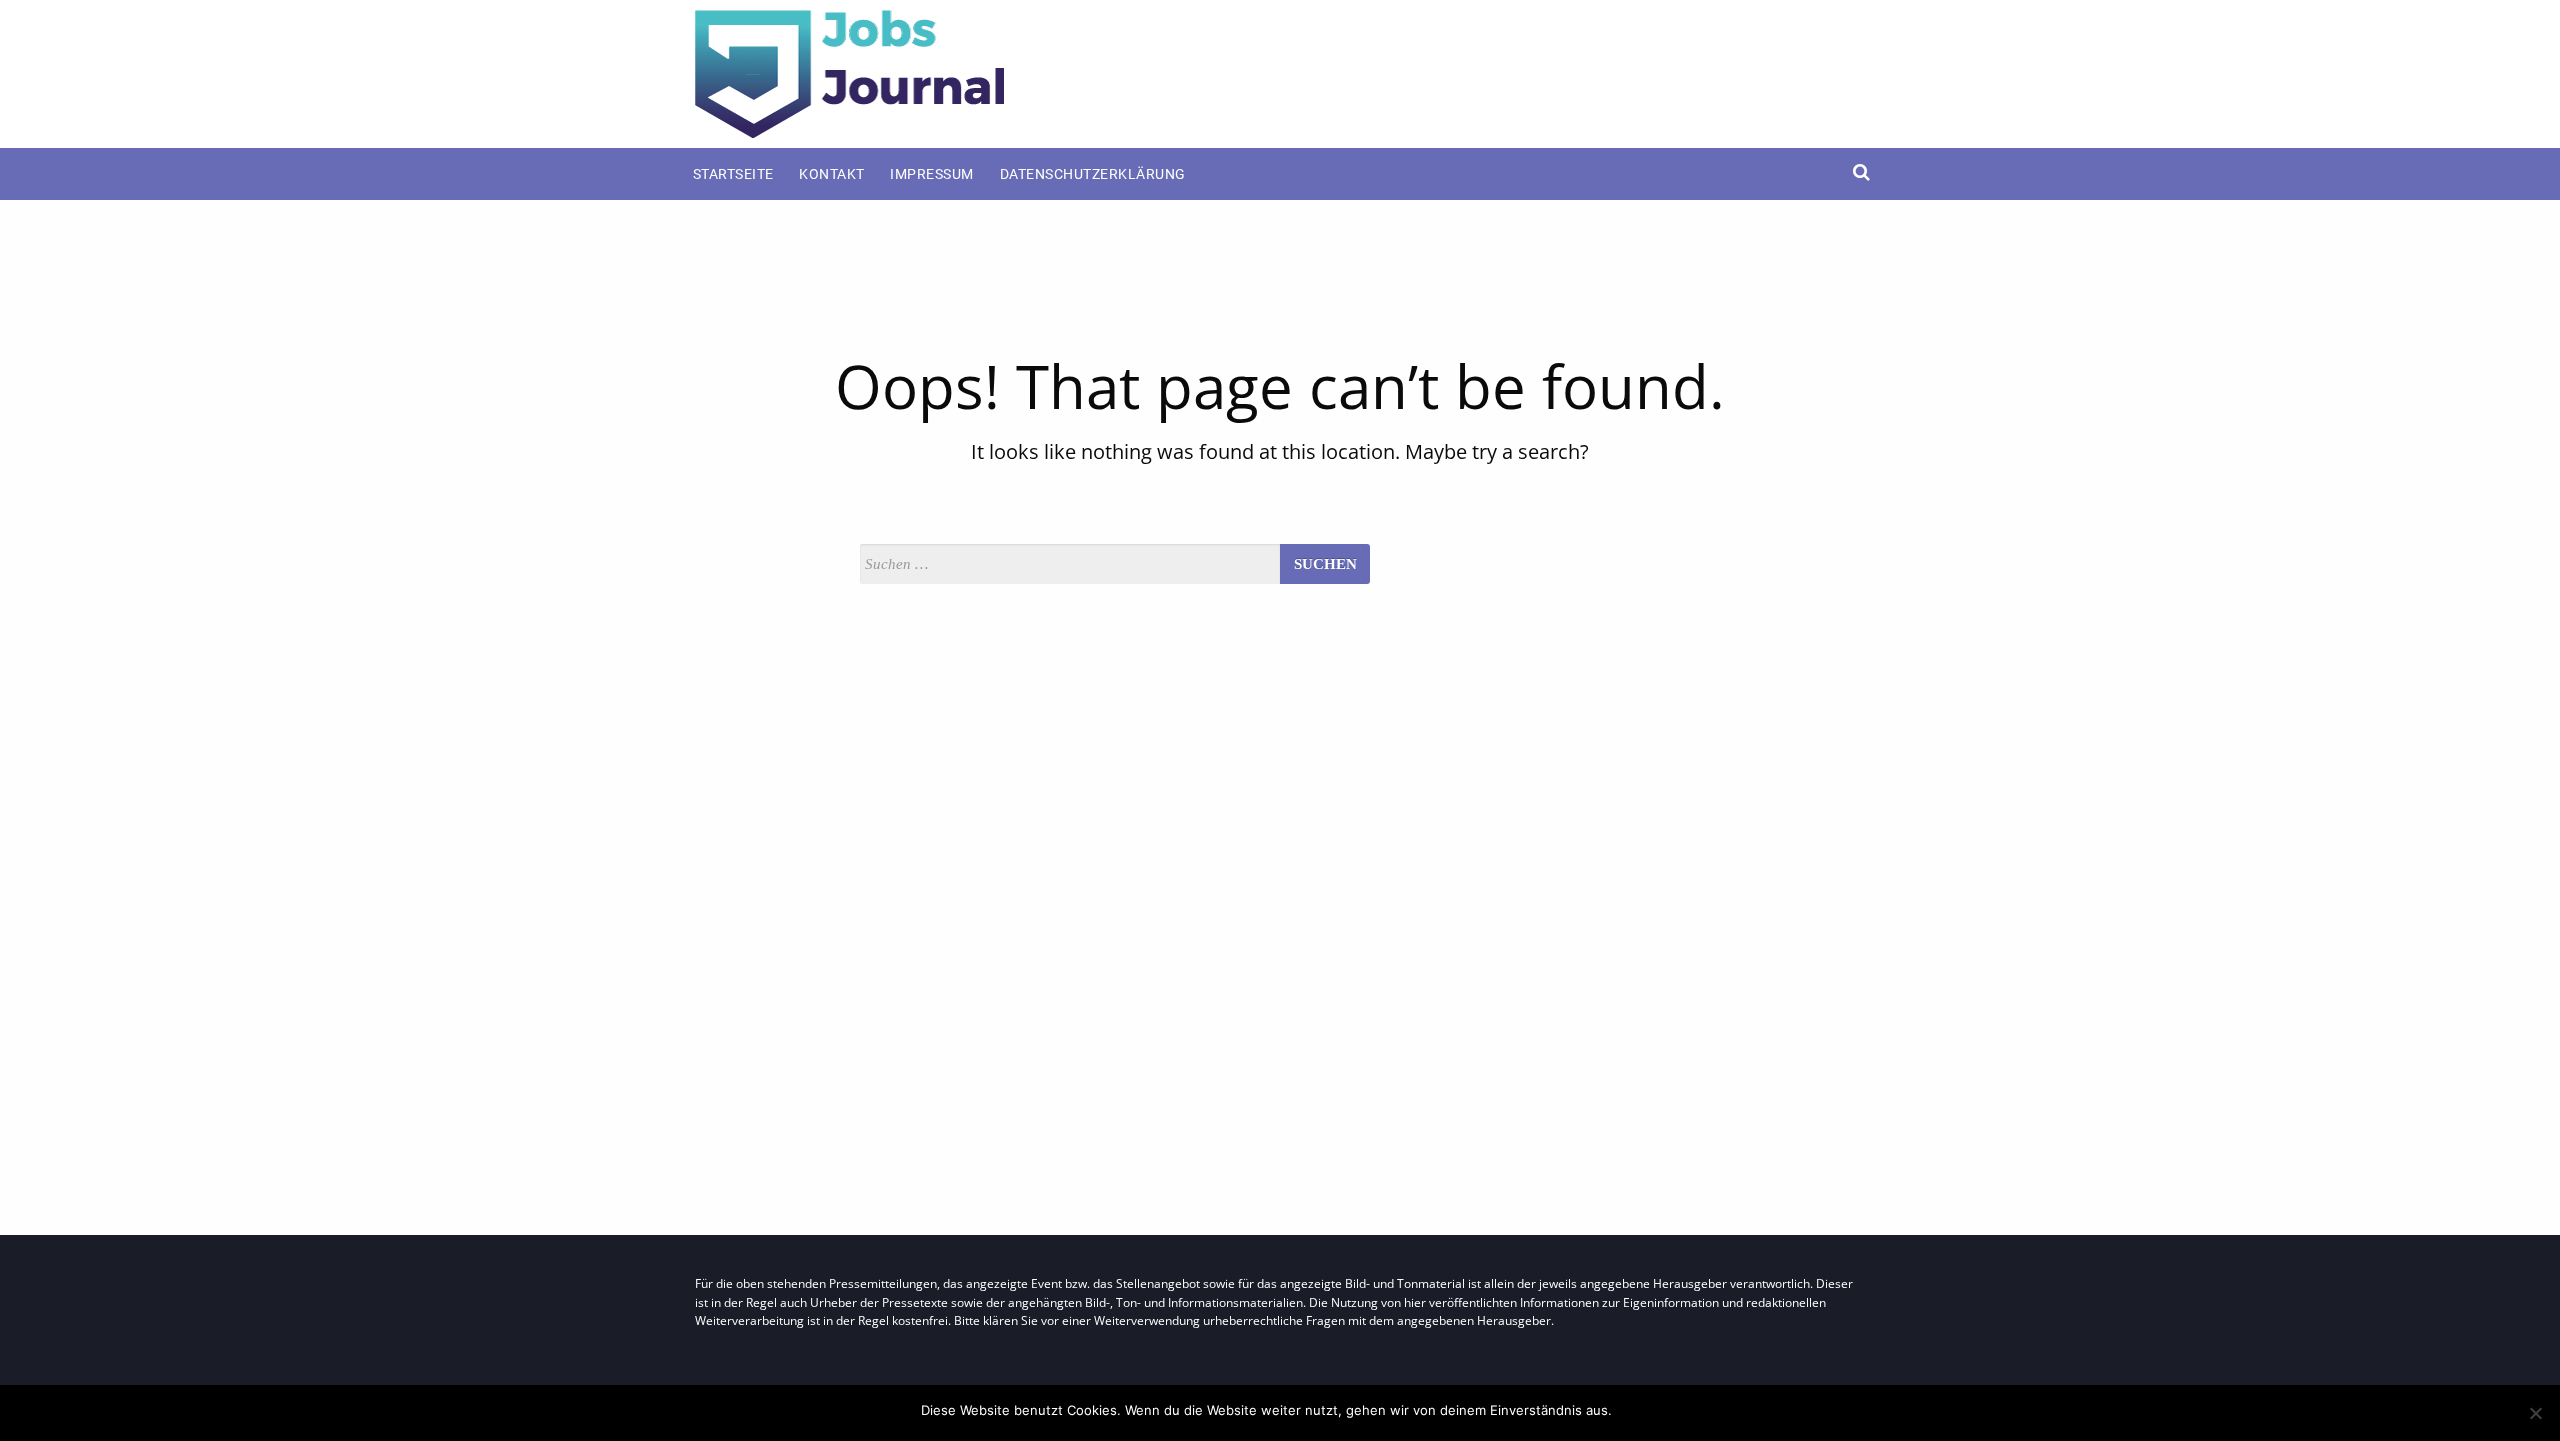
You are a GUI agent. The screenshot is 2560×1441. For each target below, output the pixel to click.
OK (1631, 1410)
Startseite (733, 174)
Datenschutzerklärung (1093, 174)
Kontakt (832, 174)
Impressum (932, 174)
